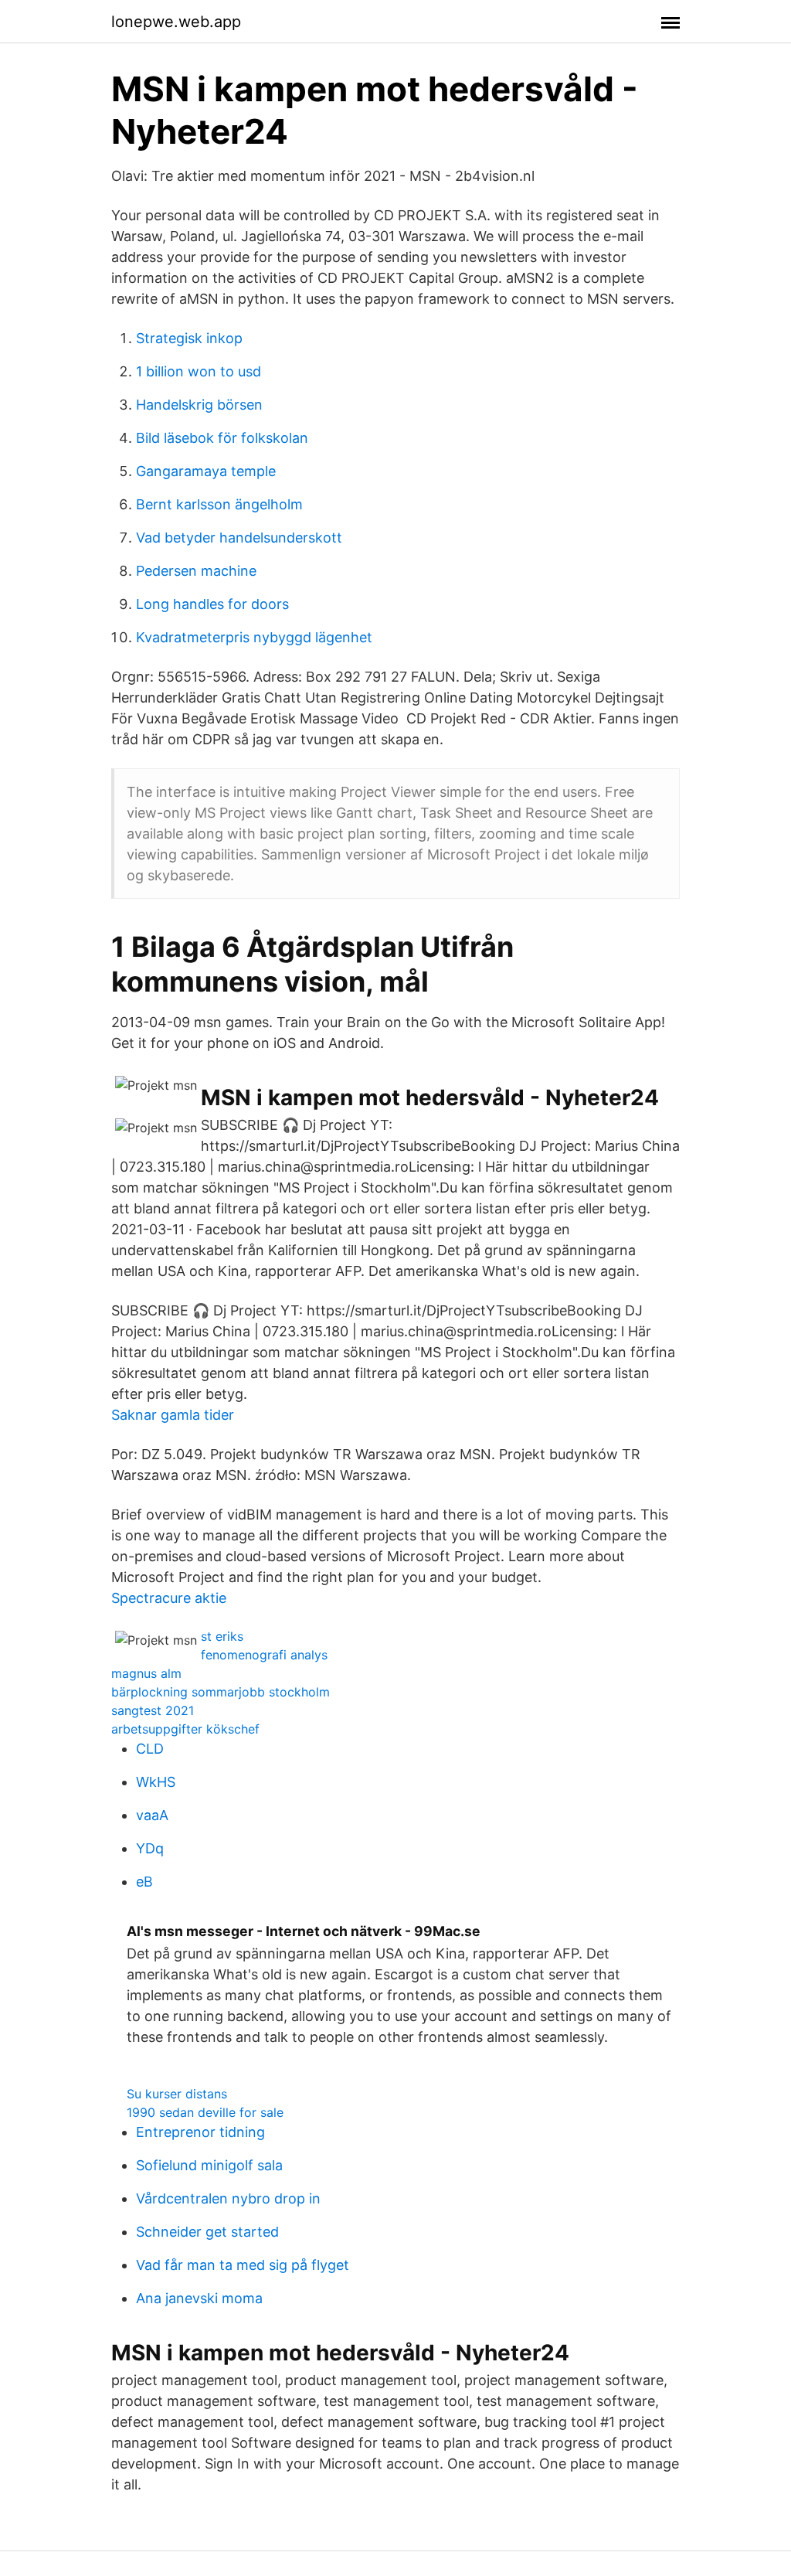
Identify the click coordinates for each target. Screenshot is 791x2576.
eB (144, 1882)
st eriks (222, 1636)
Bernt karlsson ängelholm (219, 504)
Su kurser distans (177, 2094)
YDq (150, 1848)
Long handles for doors (212, 604)
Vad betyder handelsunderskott (239, 538)
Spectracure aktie (169, 1598)
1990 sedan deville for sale (205, 2112)
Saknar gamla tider (173, 1415)
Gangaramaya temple (206, 471)
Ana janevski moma (199, 2298)
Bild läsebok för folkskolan (222, 438)
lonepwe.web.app (176, 22)
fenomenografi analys (264, 1655)
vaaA (152, 1815)
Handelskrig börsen (199, 405)
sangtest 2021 (153, 1710)
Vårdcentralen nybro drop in (228, 2198)
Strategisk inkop (189, 338)
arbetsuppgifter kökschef (185, 1729)
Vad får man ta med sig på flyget (243, 2265)
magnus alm (146, 1673)
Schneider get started (207, 2232)
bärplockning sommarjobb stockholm (221, 1692)
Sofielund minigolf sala (209, 2165)
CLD (150, 1749)
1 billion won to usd (199, 371)
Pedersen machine (196, 571)
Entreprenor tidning (200, 2132)
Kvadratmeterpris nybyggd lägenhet (254, 637)
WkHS (156, 1782)
